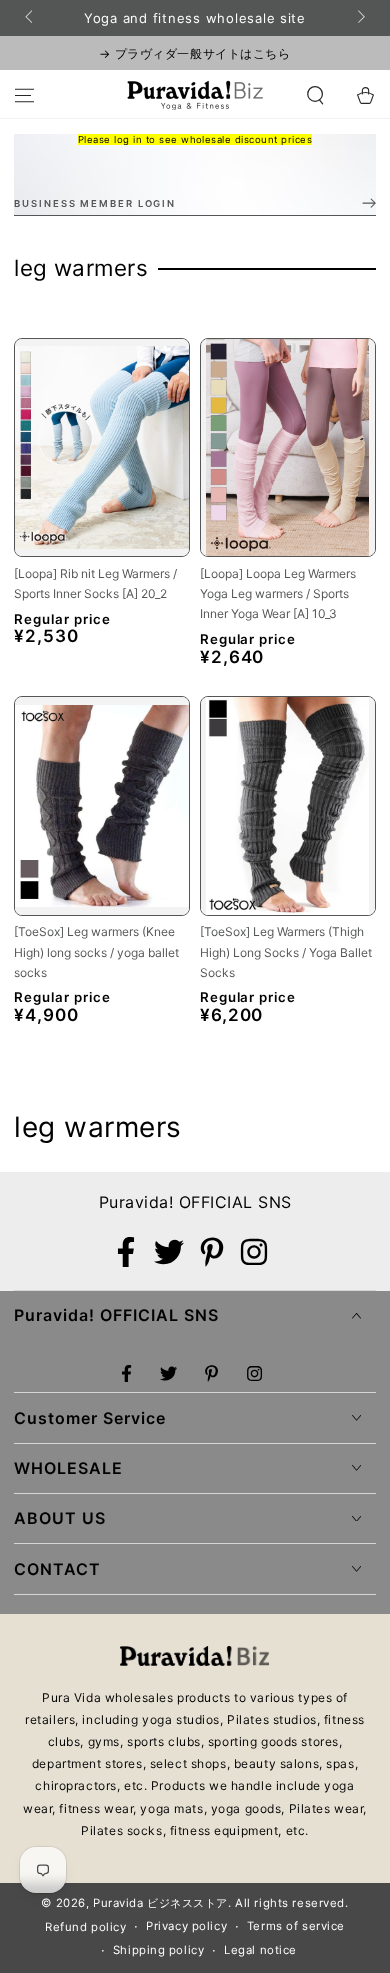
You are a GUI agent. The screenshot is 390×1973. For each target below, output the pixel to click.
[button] (315, 95)
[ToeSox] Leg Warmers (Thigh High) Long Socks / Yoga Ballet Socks (286, 952)
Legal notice (260, 1950)
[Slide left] (30, 18)
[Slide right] (359, 18)
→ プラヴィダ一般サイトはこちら (194, 53)
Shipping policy (159, 1950)
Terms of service (296, 1926)
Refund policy (85, 1927)
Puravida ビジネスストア (160, 1903)
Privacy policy (186, 1926)
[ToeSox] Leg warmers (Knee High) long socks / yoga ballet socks (96, 952)
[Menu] (24, 95)
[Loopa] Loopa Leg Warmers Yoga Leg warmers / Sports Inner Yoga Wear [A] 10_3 (278, 594)
